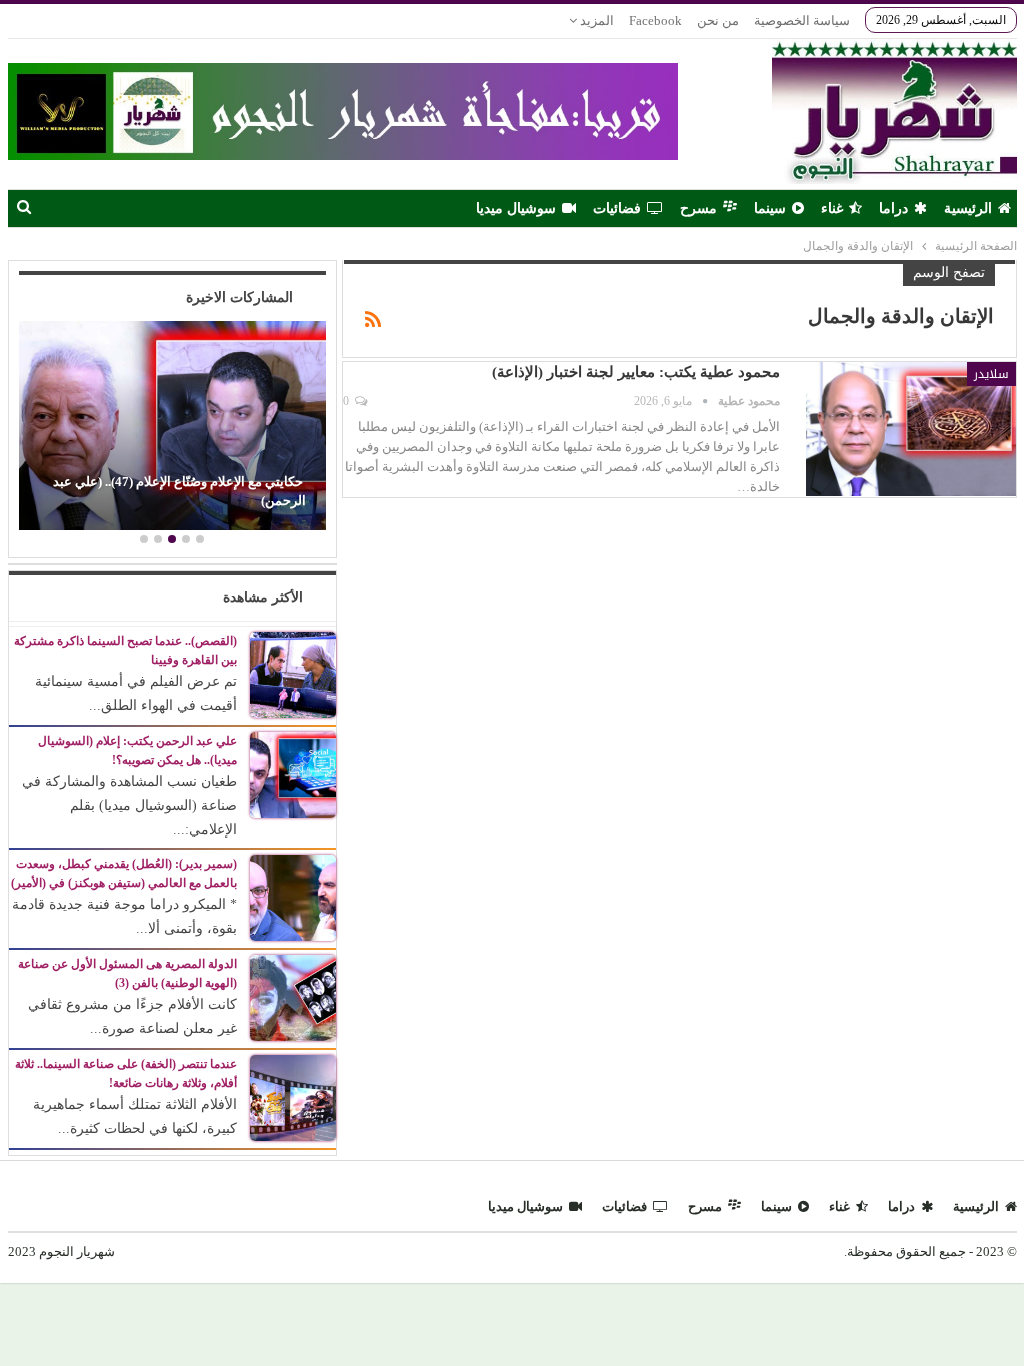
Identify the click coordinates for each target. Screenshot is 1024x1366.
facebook (655, 20)
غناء (832, 208)
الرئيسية (968, 208)
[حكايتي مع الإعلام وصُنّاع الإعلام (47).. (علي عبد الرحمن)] (172, 425)
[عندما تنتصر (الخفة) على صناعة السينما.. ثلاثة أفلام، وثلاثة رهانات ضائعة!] (293, 1097)
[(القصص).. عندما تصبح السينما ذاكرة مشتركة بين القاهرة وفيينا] (293, 673)
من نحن (718, 20)
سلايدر (991, 374)
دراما (893, 208)
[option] (172, 428)
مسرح (698, 208)
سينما (770, 208)
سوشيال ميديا (516, 208)
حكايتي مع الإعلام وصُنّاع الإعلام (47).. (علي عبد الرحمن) (179, 490)
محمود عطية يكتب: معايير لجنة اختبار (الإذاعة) (636, 372)
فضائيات (617, 208)
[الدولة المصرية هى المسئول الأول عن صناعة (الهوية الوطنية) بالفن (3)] (293, 997)
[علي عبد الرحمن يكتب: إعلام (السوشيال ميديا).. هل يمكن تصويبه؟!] (293, 773)
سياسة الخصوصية (802, 20)
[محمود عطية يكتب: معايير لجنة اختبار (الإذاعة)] (911, 429)
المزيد (595, 20)
